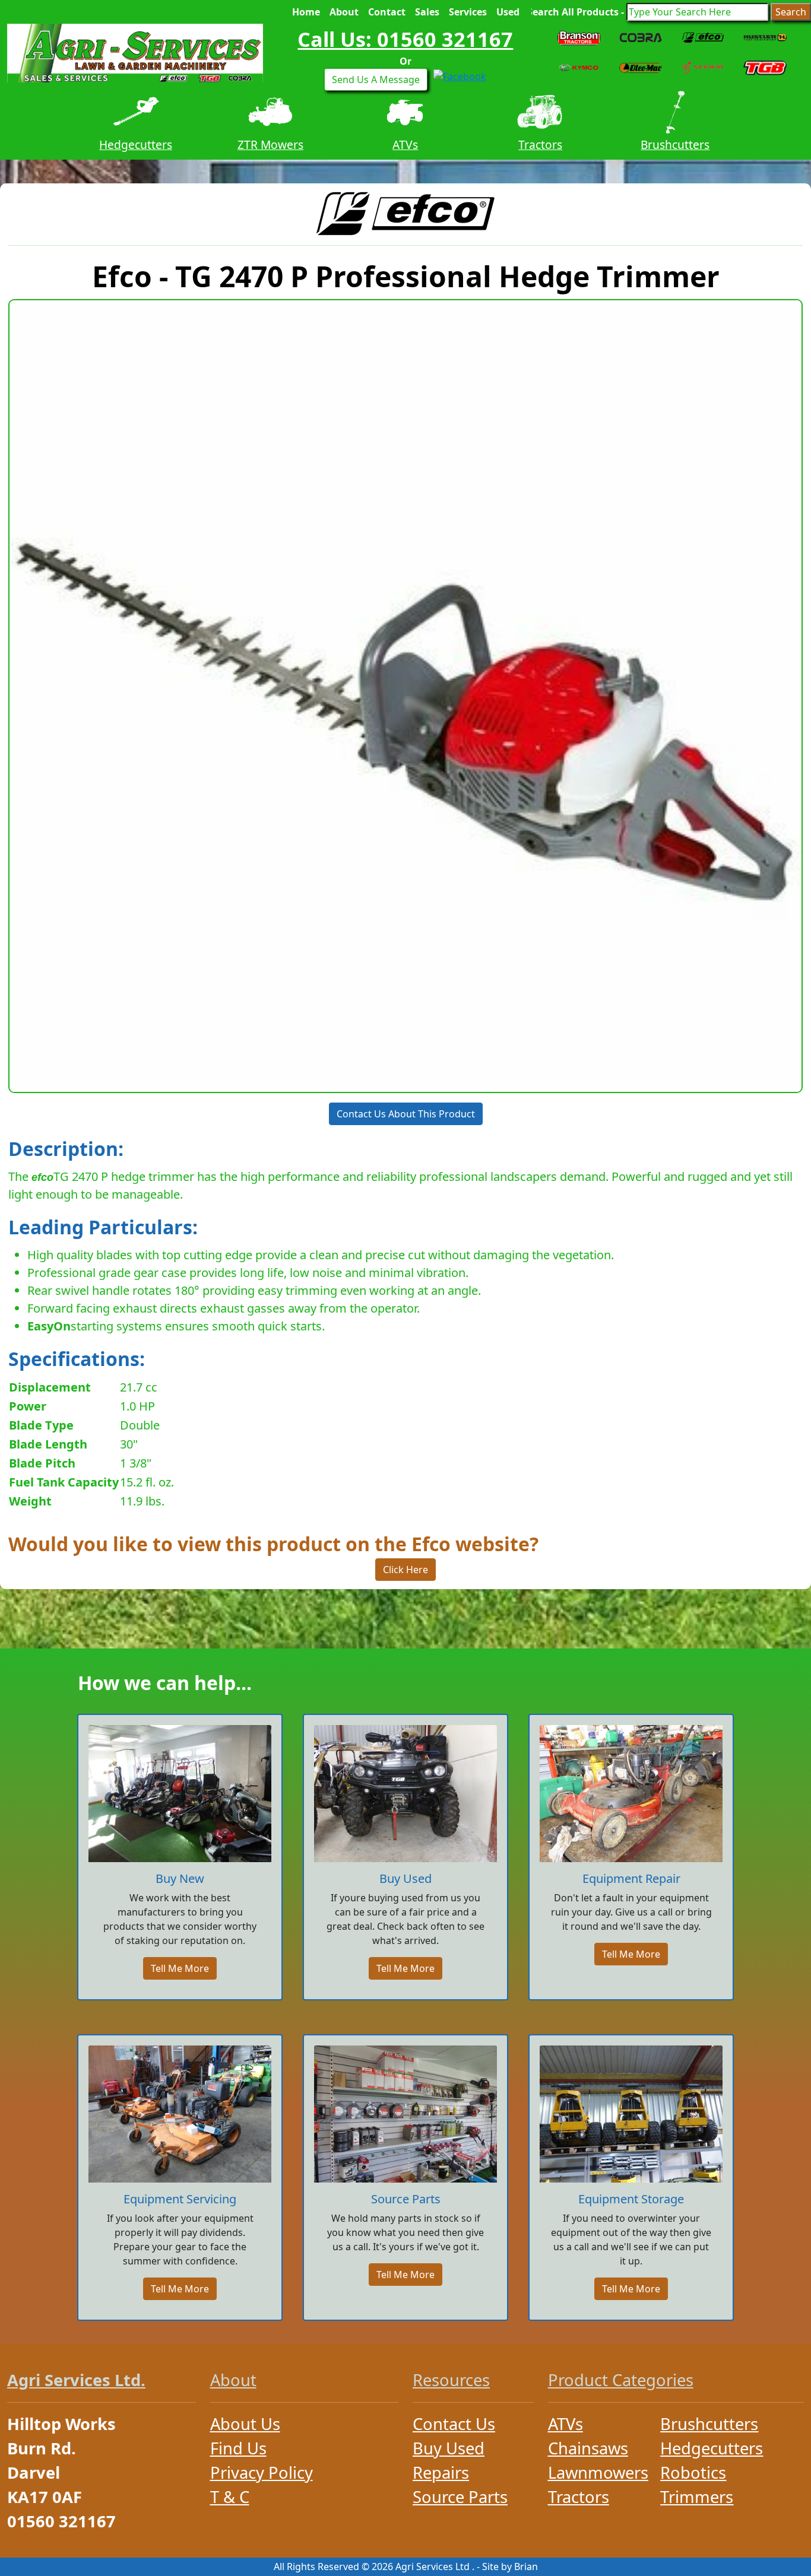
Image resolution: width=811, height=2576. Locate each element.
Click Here (405, 1570)
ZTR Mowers (136, 144)
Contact (387, 12)
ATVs (270, 144)
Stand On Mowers (675, 144)
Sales (427, 12)
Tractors (405, 144)
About (344, 12)
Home (306, 12)
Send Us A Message (376, 80)
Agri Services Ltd (433, 2567)
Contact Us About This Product (406, 1114)
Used (508, 12)
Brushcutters (540, 144)
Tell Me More (180, 1968)
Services (468, 12)
